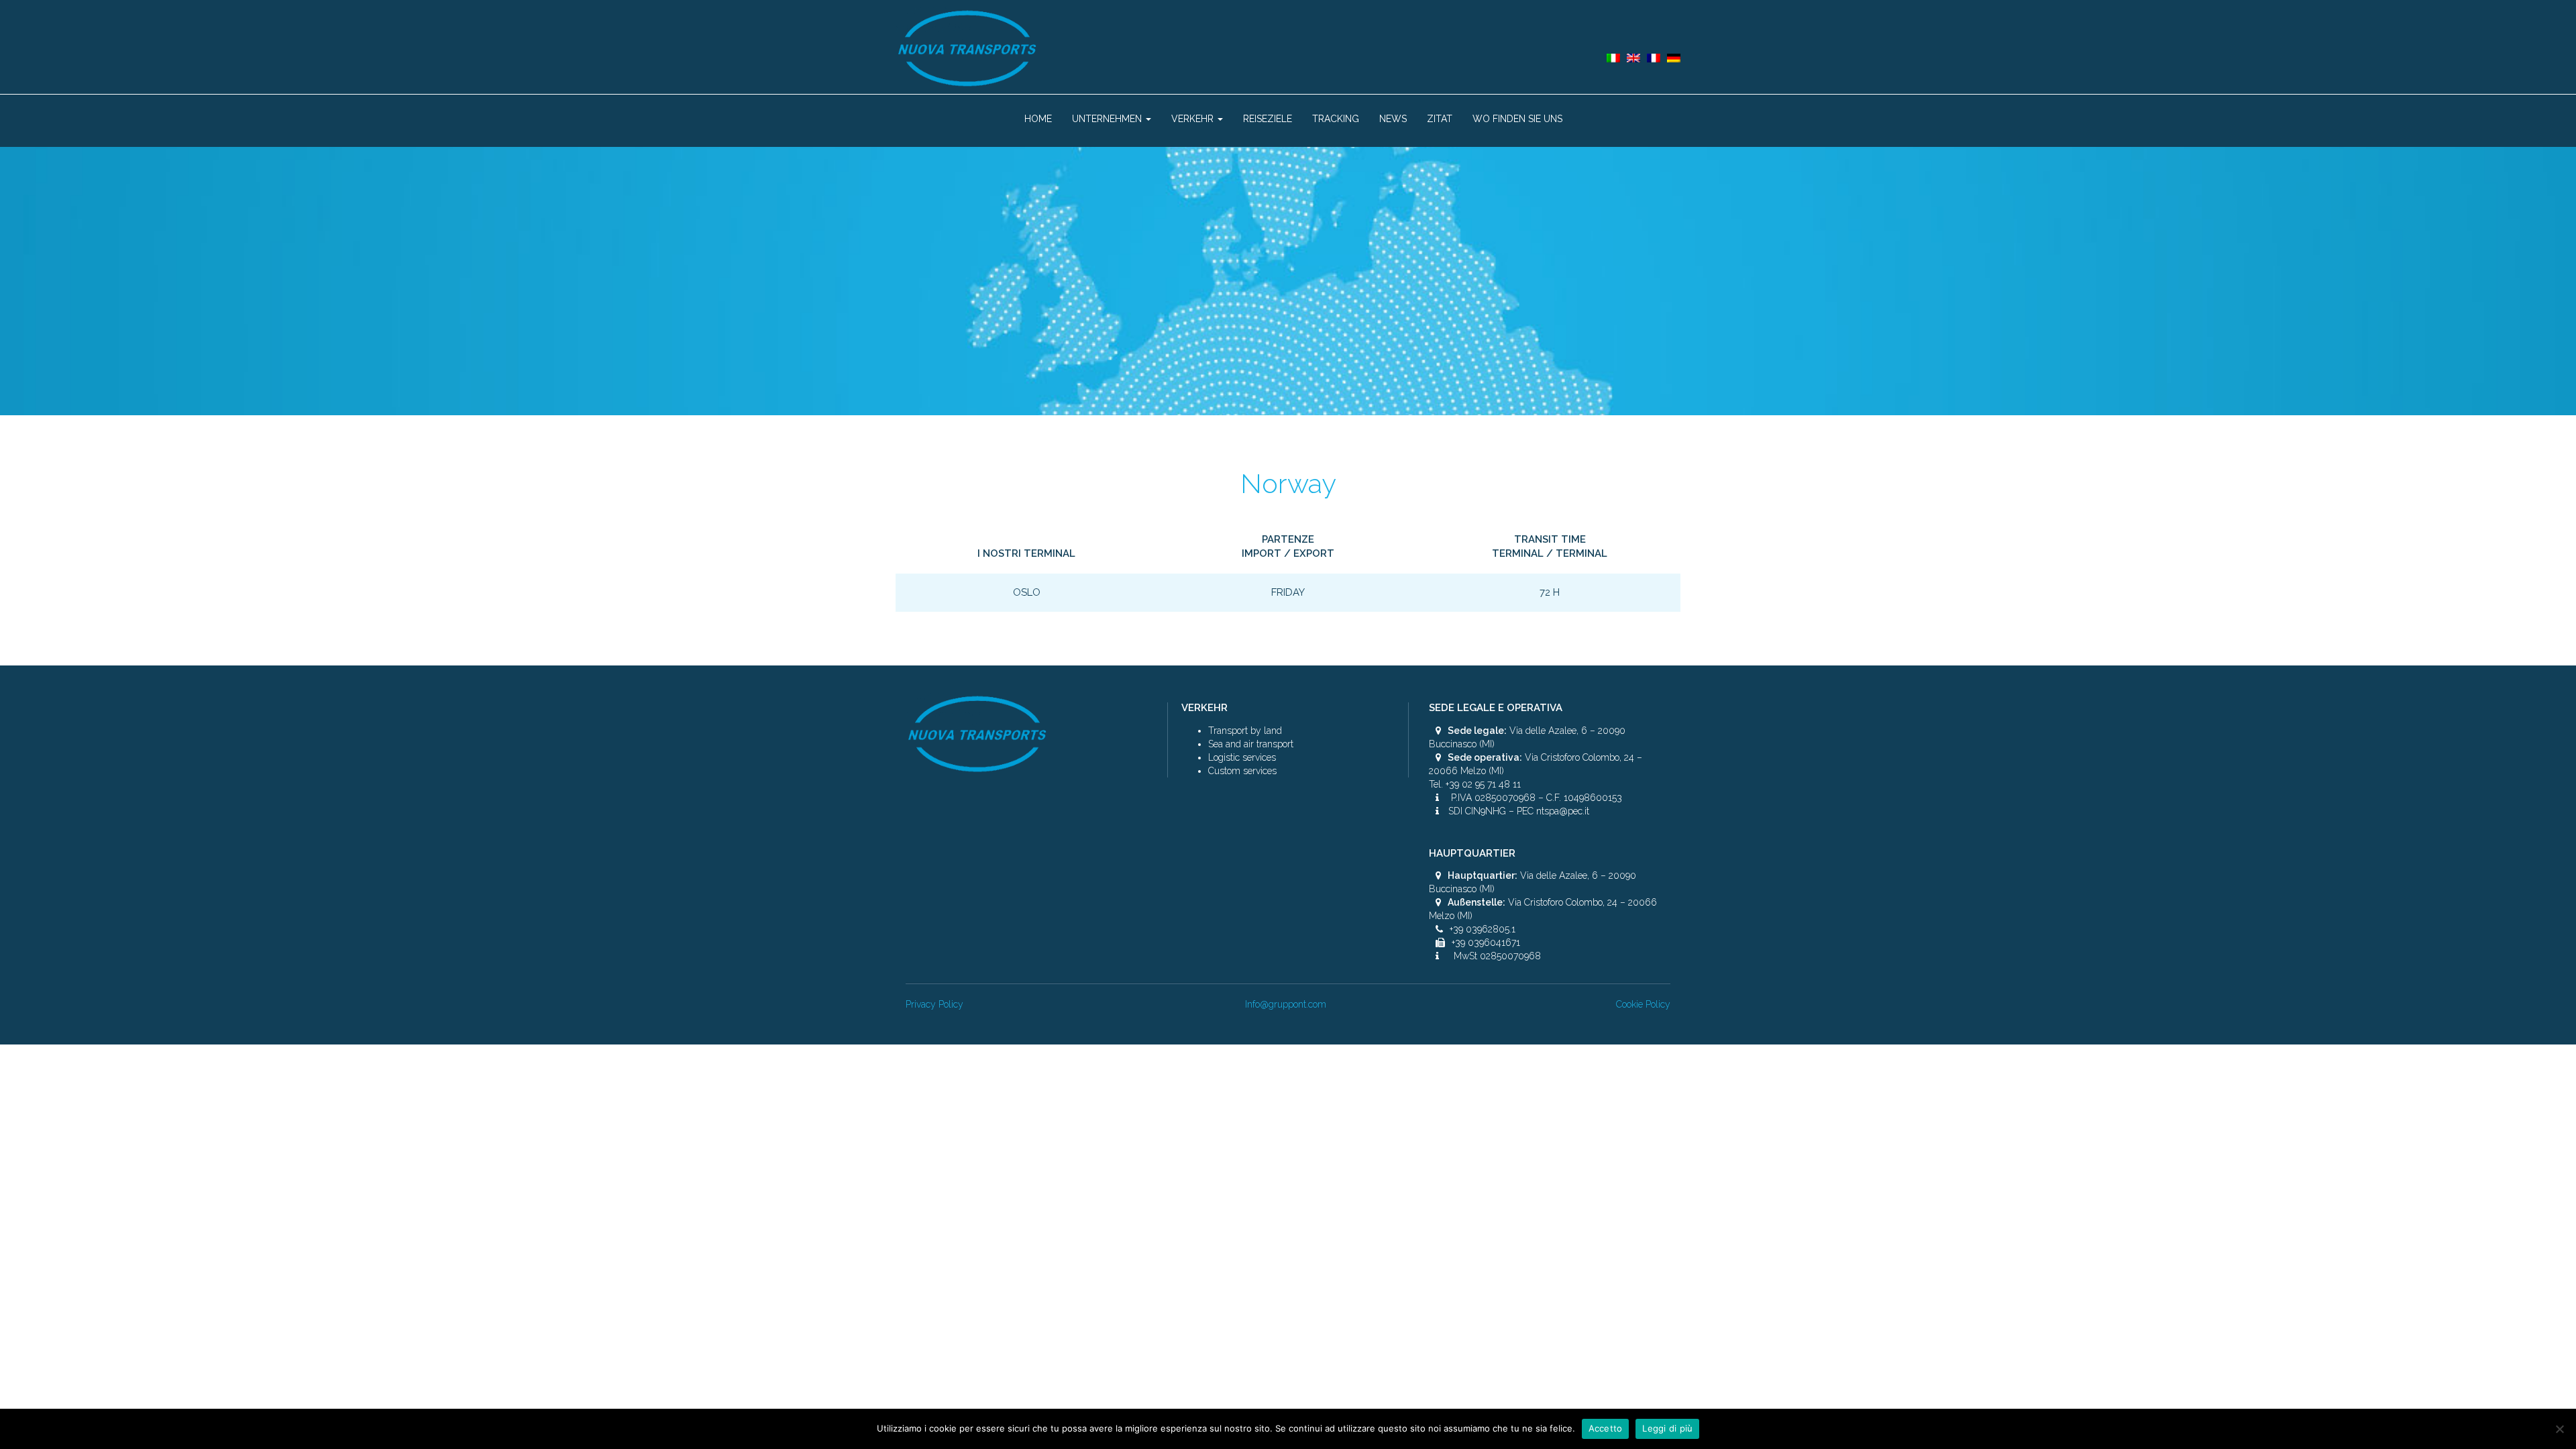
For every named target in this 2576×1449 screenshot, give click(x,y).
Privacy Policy (934, 1004)
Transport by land (1245, 731)
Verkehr (1194, 119)
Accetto (1606, 1428)
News (1393, 119)
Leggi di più (1667, 1428)
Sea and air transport (1251, 744)
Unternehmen (1108, 119)
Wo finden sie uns (1517, 119)
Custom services (1242, 771)
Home (1038, 119)
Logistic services (1242, 757)
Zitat (1440, 119)
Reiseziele (1268, 119)
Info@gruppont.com (1286, 1004)
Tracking (1336, 119)
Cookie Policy (1643, 1004)
